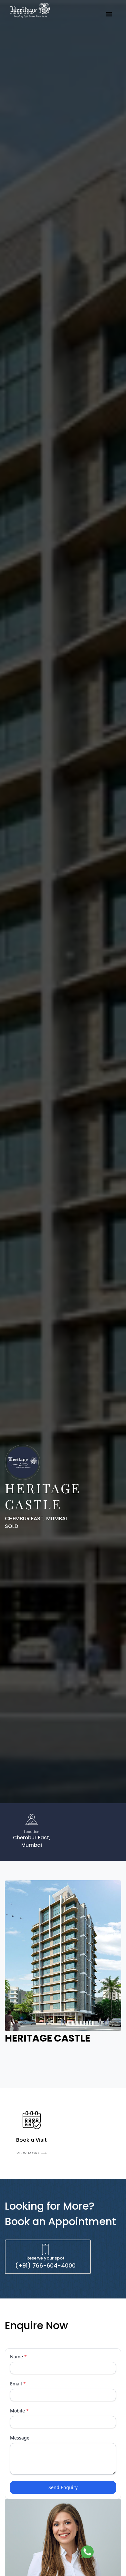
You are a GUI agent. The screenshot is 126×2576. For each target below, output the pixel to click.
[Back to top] (107, 2552)
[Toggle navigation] (109, 14)
